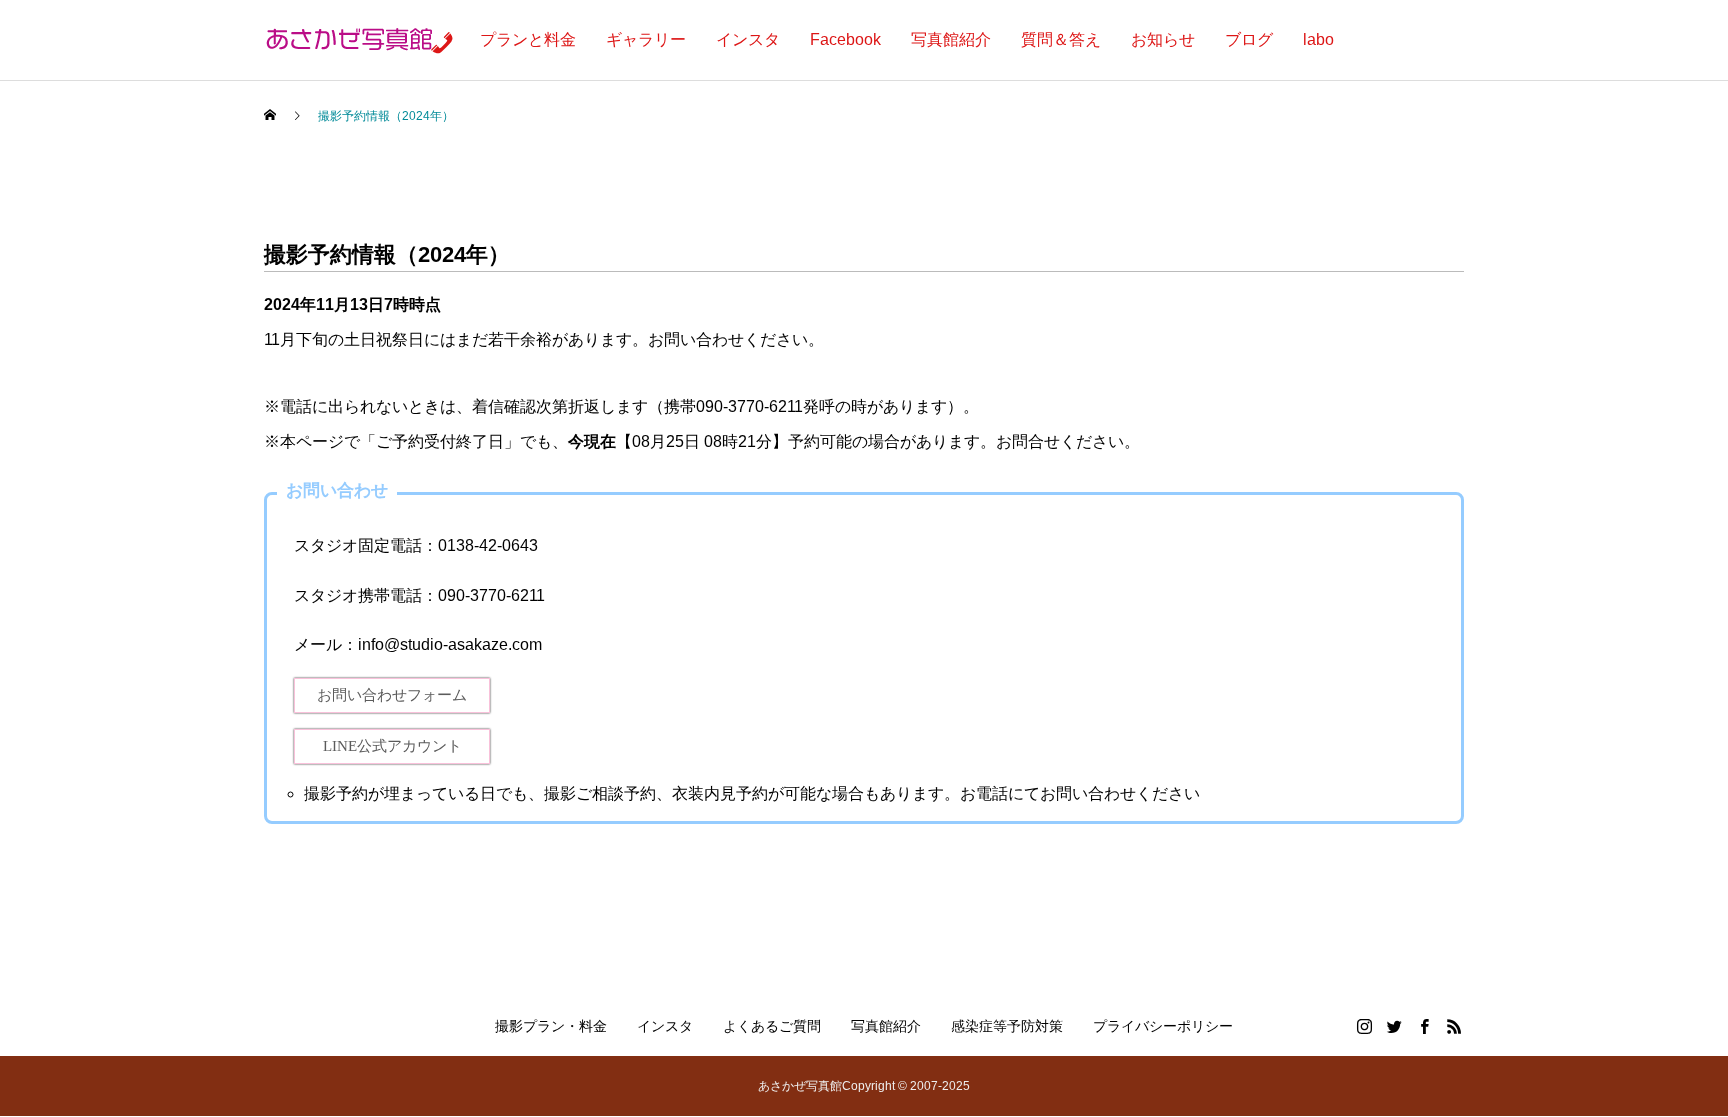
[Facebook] (1424, 1026)
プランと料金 (528, 39)
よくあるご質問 (772, 1026)
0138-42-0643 (488, 545)
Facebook (845, 39)
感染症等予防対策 (1007, 1026)
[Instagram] (1364, 1026)
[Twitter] (1394, 1026)
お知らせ (1163, 39)
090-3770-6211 (491, 595)
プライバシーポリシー (1163, 1026)
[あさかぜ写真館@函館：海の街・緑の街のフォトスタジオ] (351, 40)
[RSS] (1454, 1026)
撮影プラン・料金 (551, 1026)
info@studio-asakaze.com (450, 644)
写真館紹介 (951, 39)
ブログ (1249, 39)
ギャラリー (646, 39)
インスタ (748, 39)
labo (1318, 39)
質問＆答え (1061, 39)
